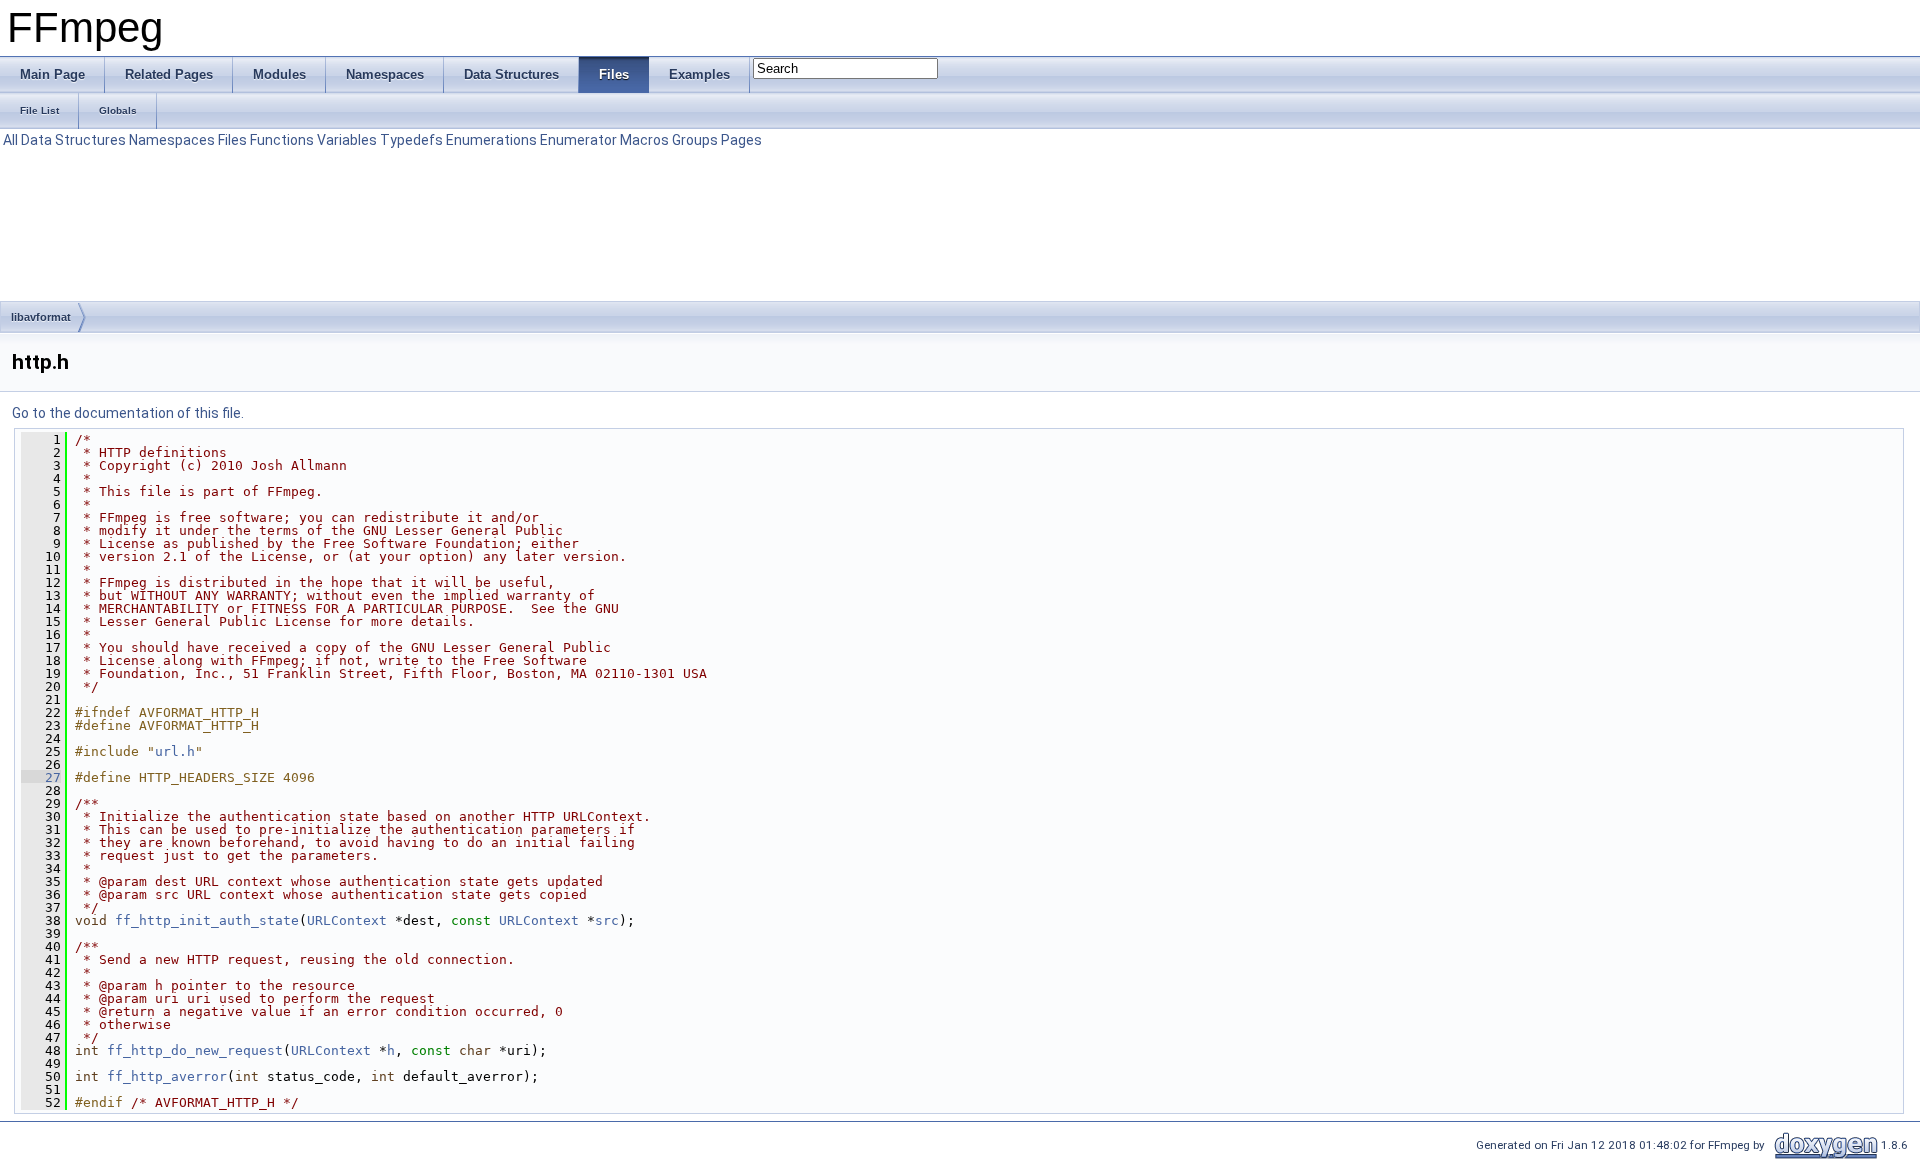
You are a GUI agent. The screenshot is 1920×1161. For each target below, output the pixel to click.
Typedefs (411, 140)
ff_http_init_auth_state (207, 920)
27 (41, 777)
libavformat (41, 317)
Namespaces (172, 140)
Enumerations (491, 140)
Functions (282, 140)
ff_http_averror (167, 1076)
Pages (741, 140)
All (10, 140)
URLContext (347, 920)
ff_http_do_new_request (195, 1050)
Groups (695, 140)
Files (232, 140)
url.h (175, 751)
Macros (644, 140)
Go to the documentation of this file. (128, 413)
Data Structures (73, 140)
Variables (347, 140)
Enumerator (578, 140)
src (607, 920)
